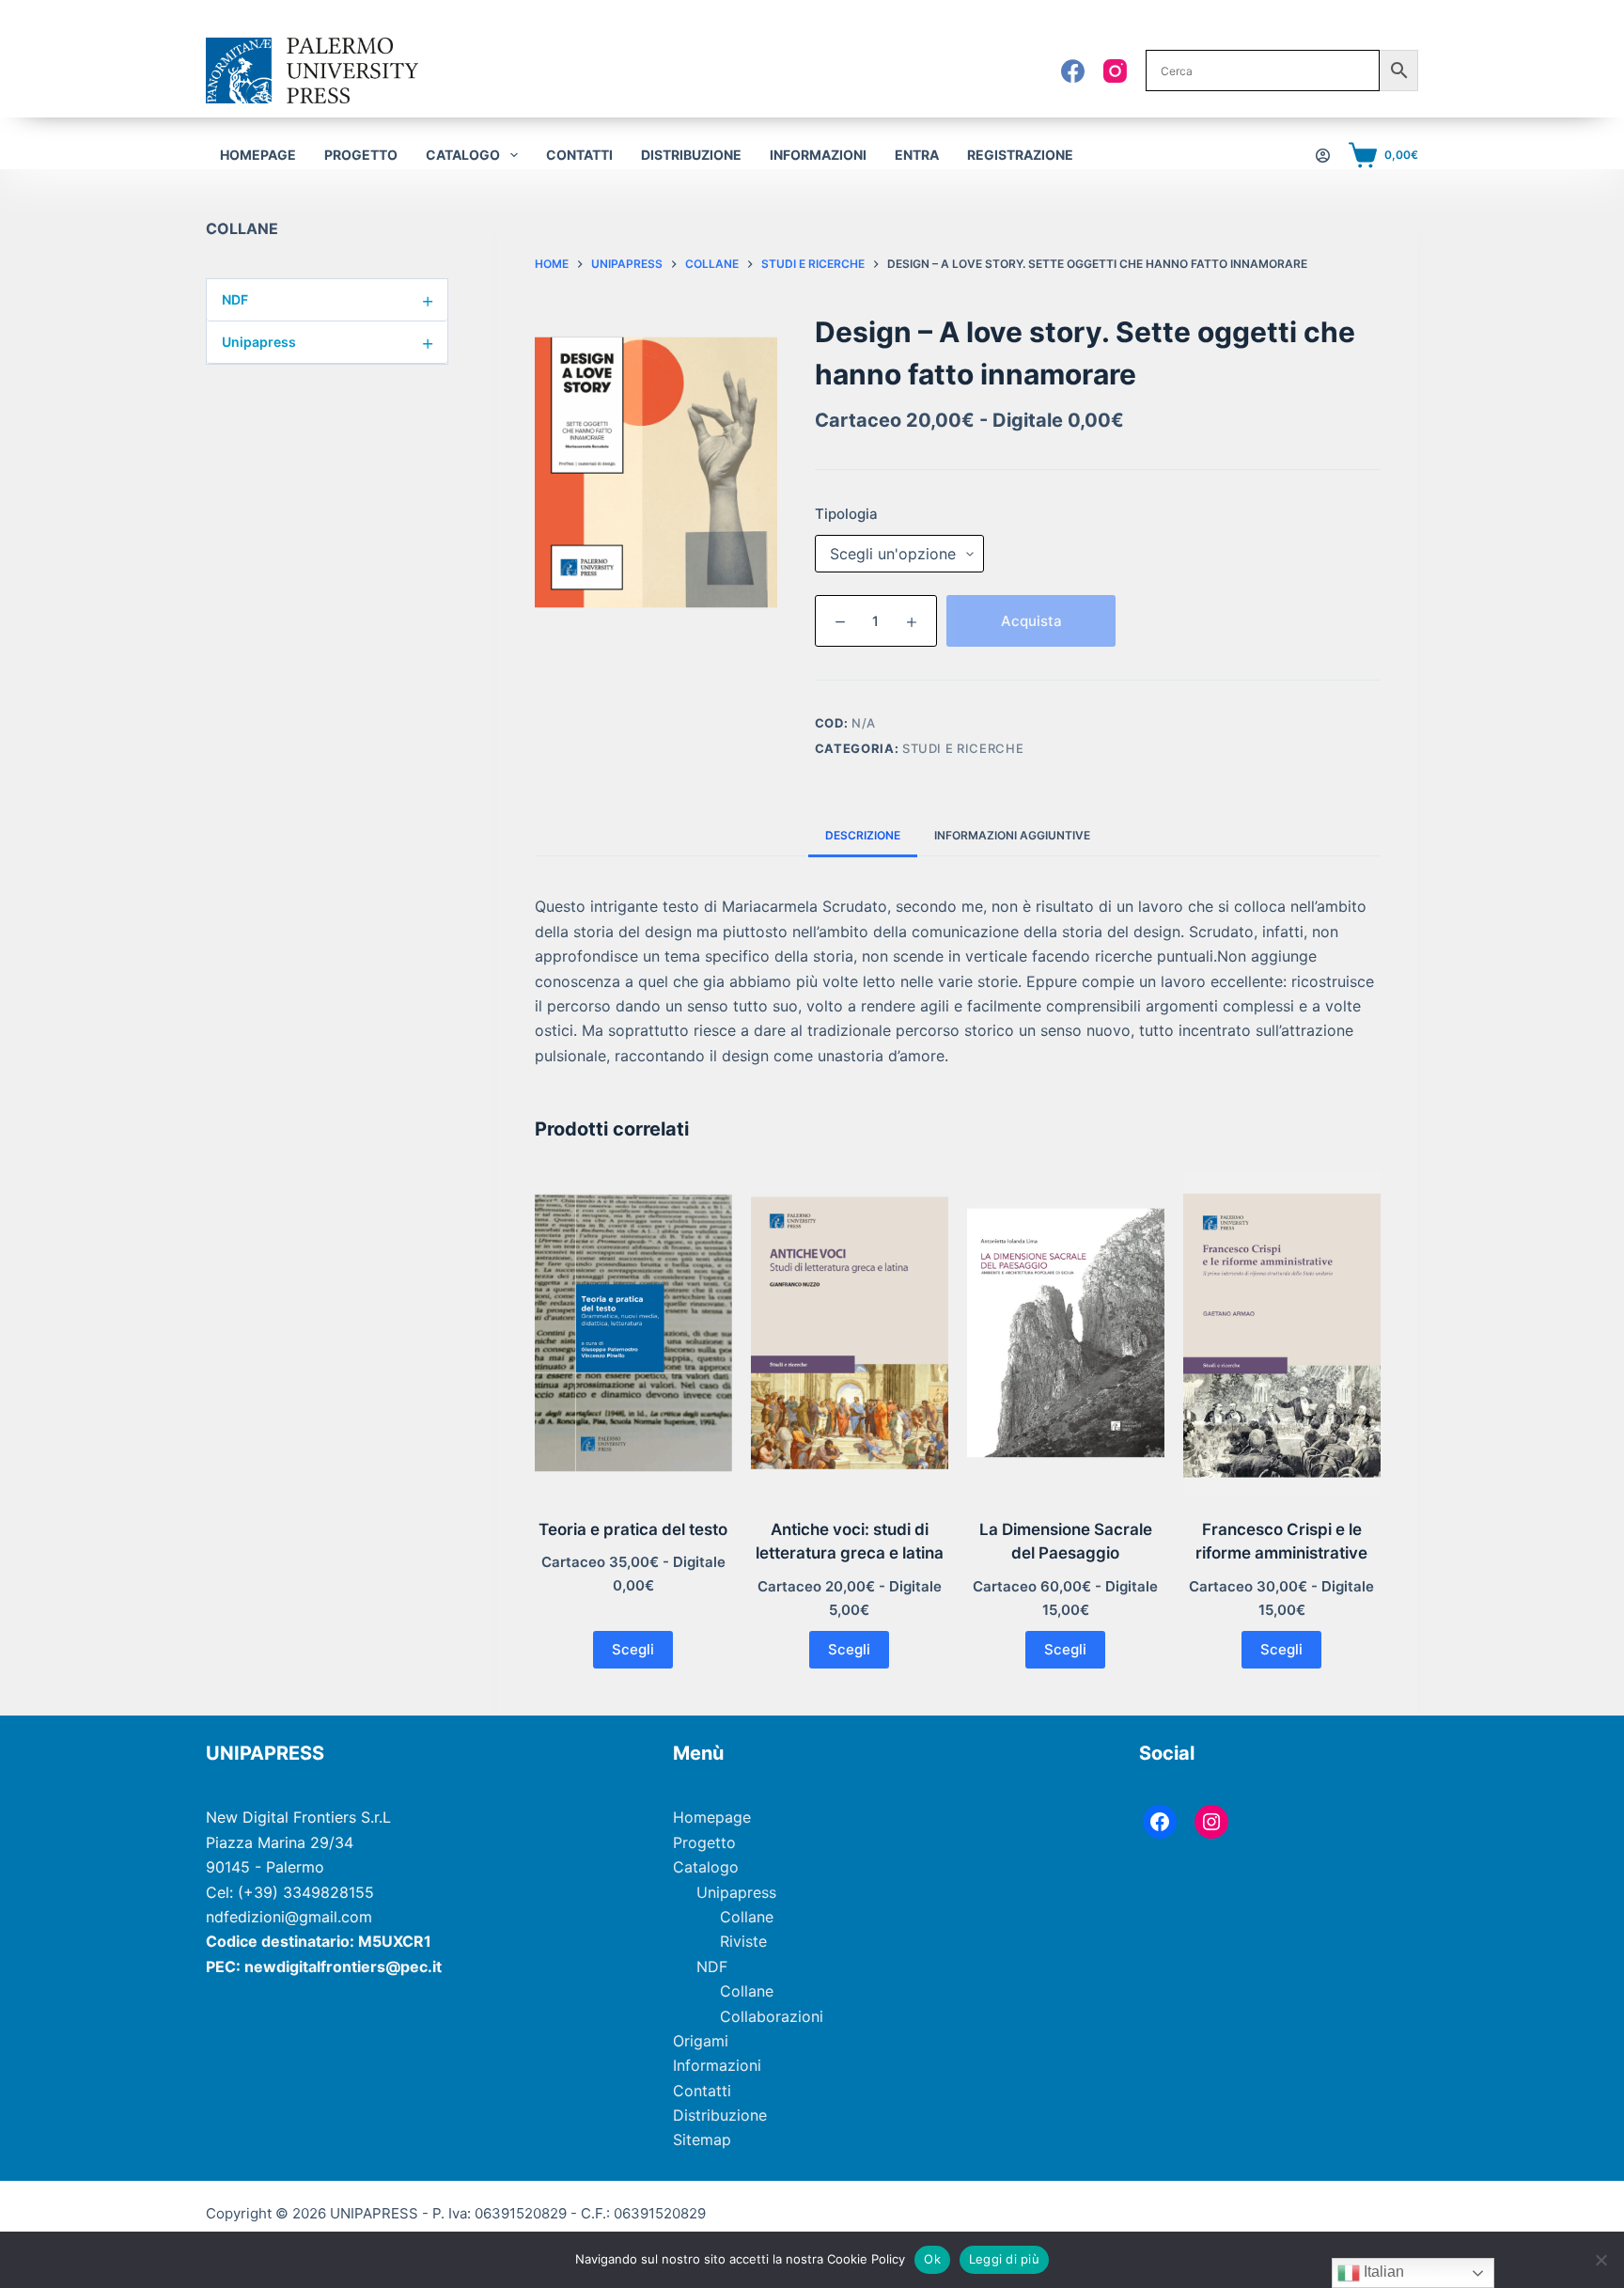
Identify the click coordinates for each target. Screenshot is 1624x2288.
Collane (747, 1917)
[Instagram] (1115, 71)
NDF (328, 300)
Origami (701, 2041)
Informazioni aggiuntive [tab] (1012, 835)
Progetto (361, 155)
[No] (1601, 2260)
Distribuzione (691, 155)
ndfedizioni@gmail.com (289, 1917)
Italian (1382, 2272)
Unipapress (328, 342)
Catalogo (706, 1867)
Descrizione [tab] (863, 835)
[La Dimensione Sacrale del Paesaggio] (1066, 1333)
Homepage (258, 155)
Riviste (743, 1941)
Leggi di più (1004, 2259)
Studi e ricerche (963, 748)
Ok (932, 2259)
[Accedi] (1323, 156)
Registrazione (1020, 155)
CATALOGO (463, 155)
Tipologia (846, 514)
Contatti (579, 155)
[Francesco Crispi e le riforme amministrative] (1282, 1333)
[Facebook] (1073, 71)
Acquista (1031, 621)
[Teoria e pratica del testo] (633, 1333)
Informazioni (818, 155)
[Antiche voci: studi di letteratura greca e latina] (850, 1333)
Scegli (633, 1649)
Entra (917, 155)
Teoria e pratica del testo (633, 1529)
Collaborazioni (772, 2016)
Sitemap (702, 2139)
